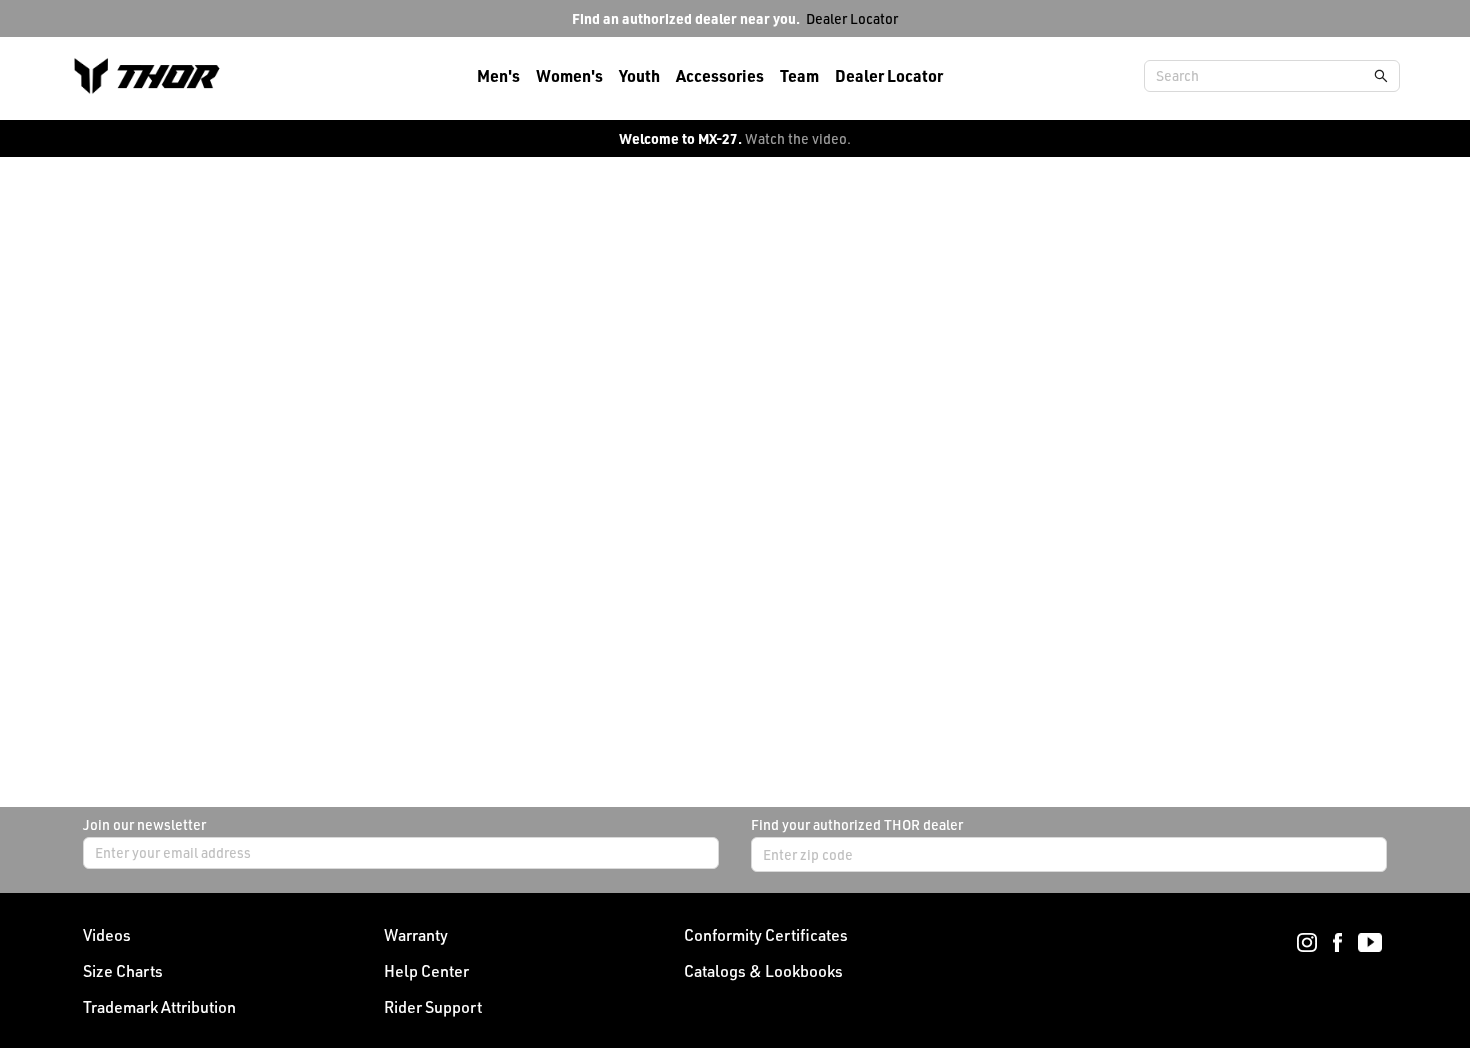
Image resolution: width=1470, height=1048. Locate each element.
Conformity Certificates (766, 935)
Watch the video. (798, 138)
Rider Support (433, 1007)
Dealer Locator (852, 18)
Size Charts (123, 971)
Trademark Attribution (159, 1007)
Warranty (416, 935)
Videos (107, 935)
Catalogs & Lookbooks (763, 971)
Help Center (426, 971)
